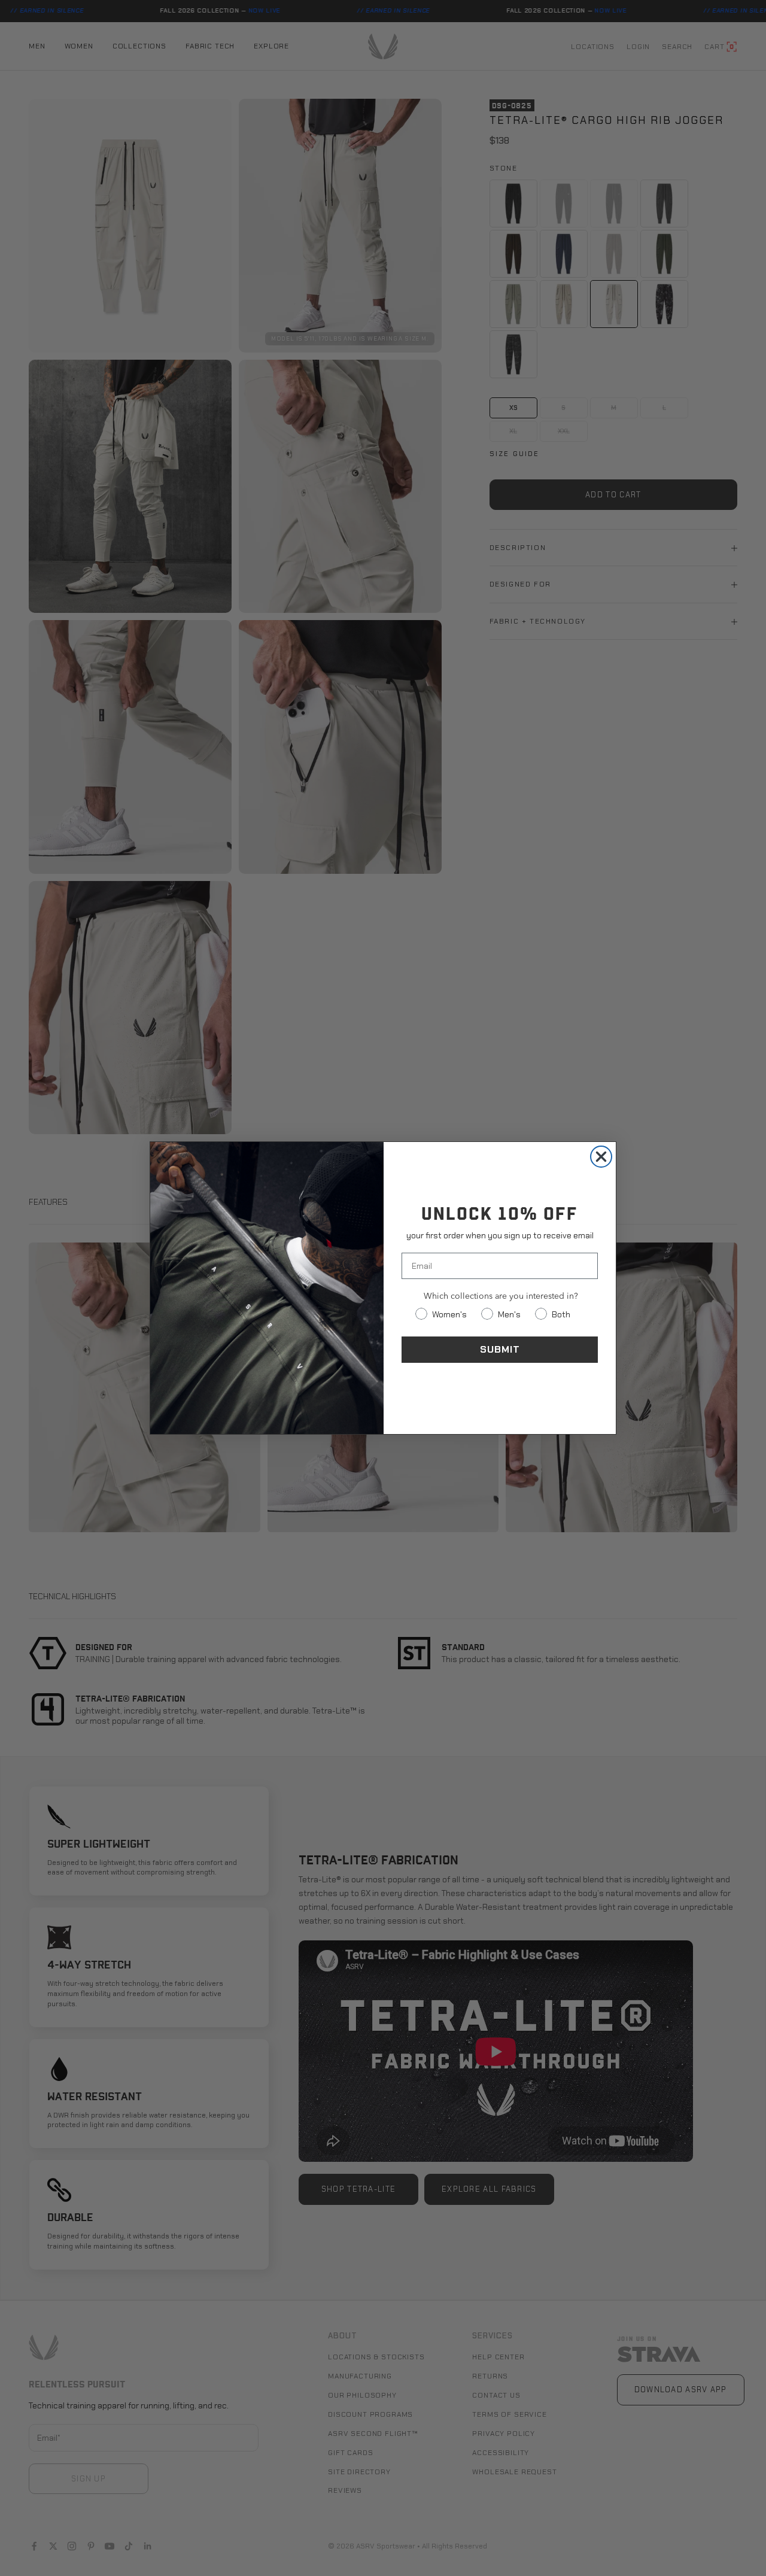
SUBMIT (500, 1349)
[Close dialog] (601, 1157)
